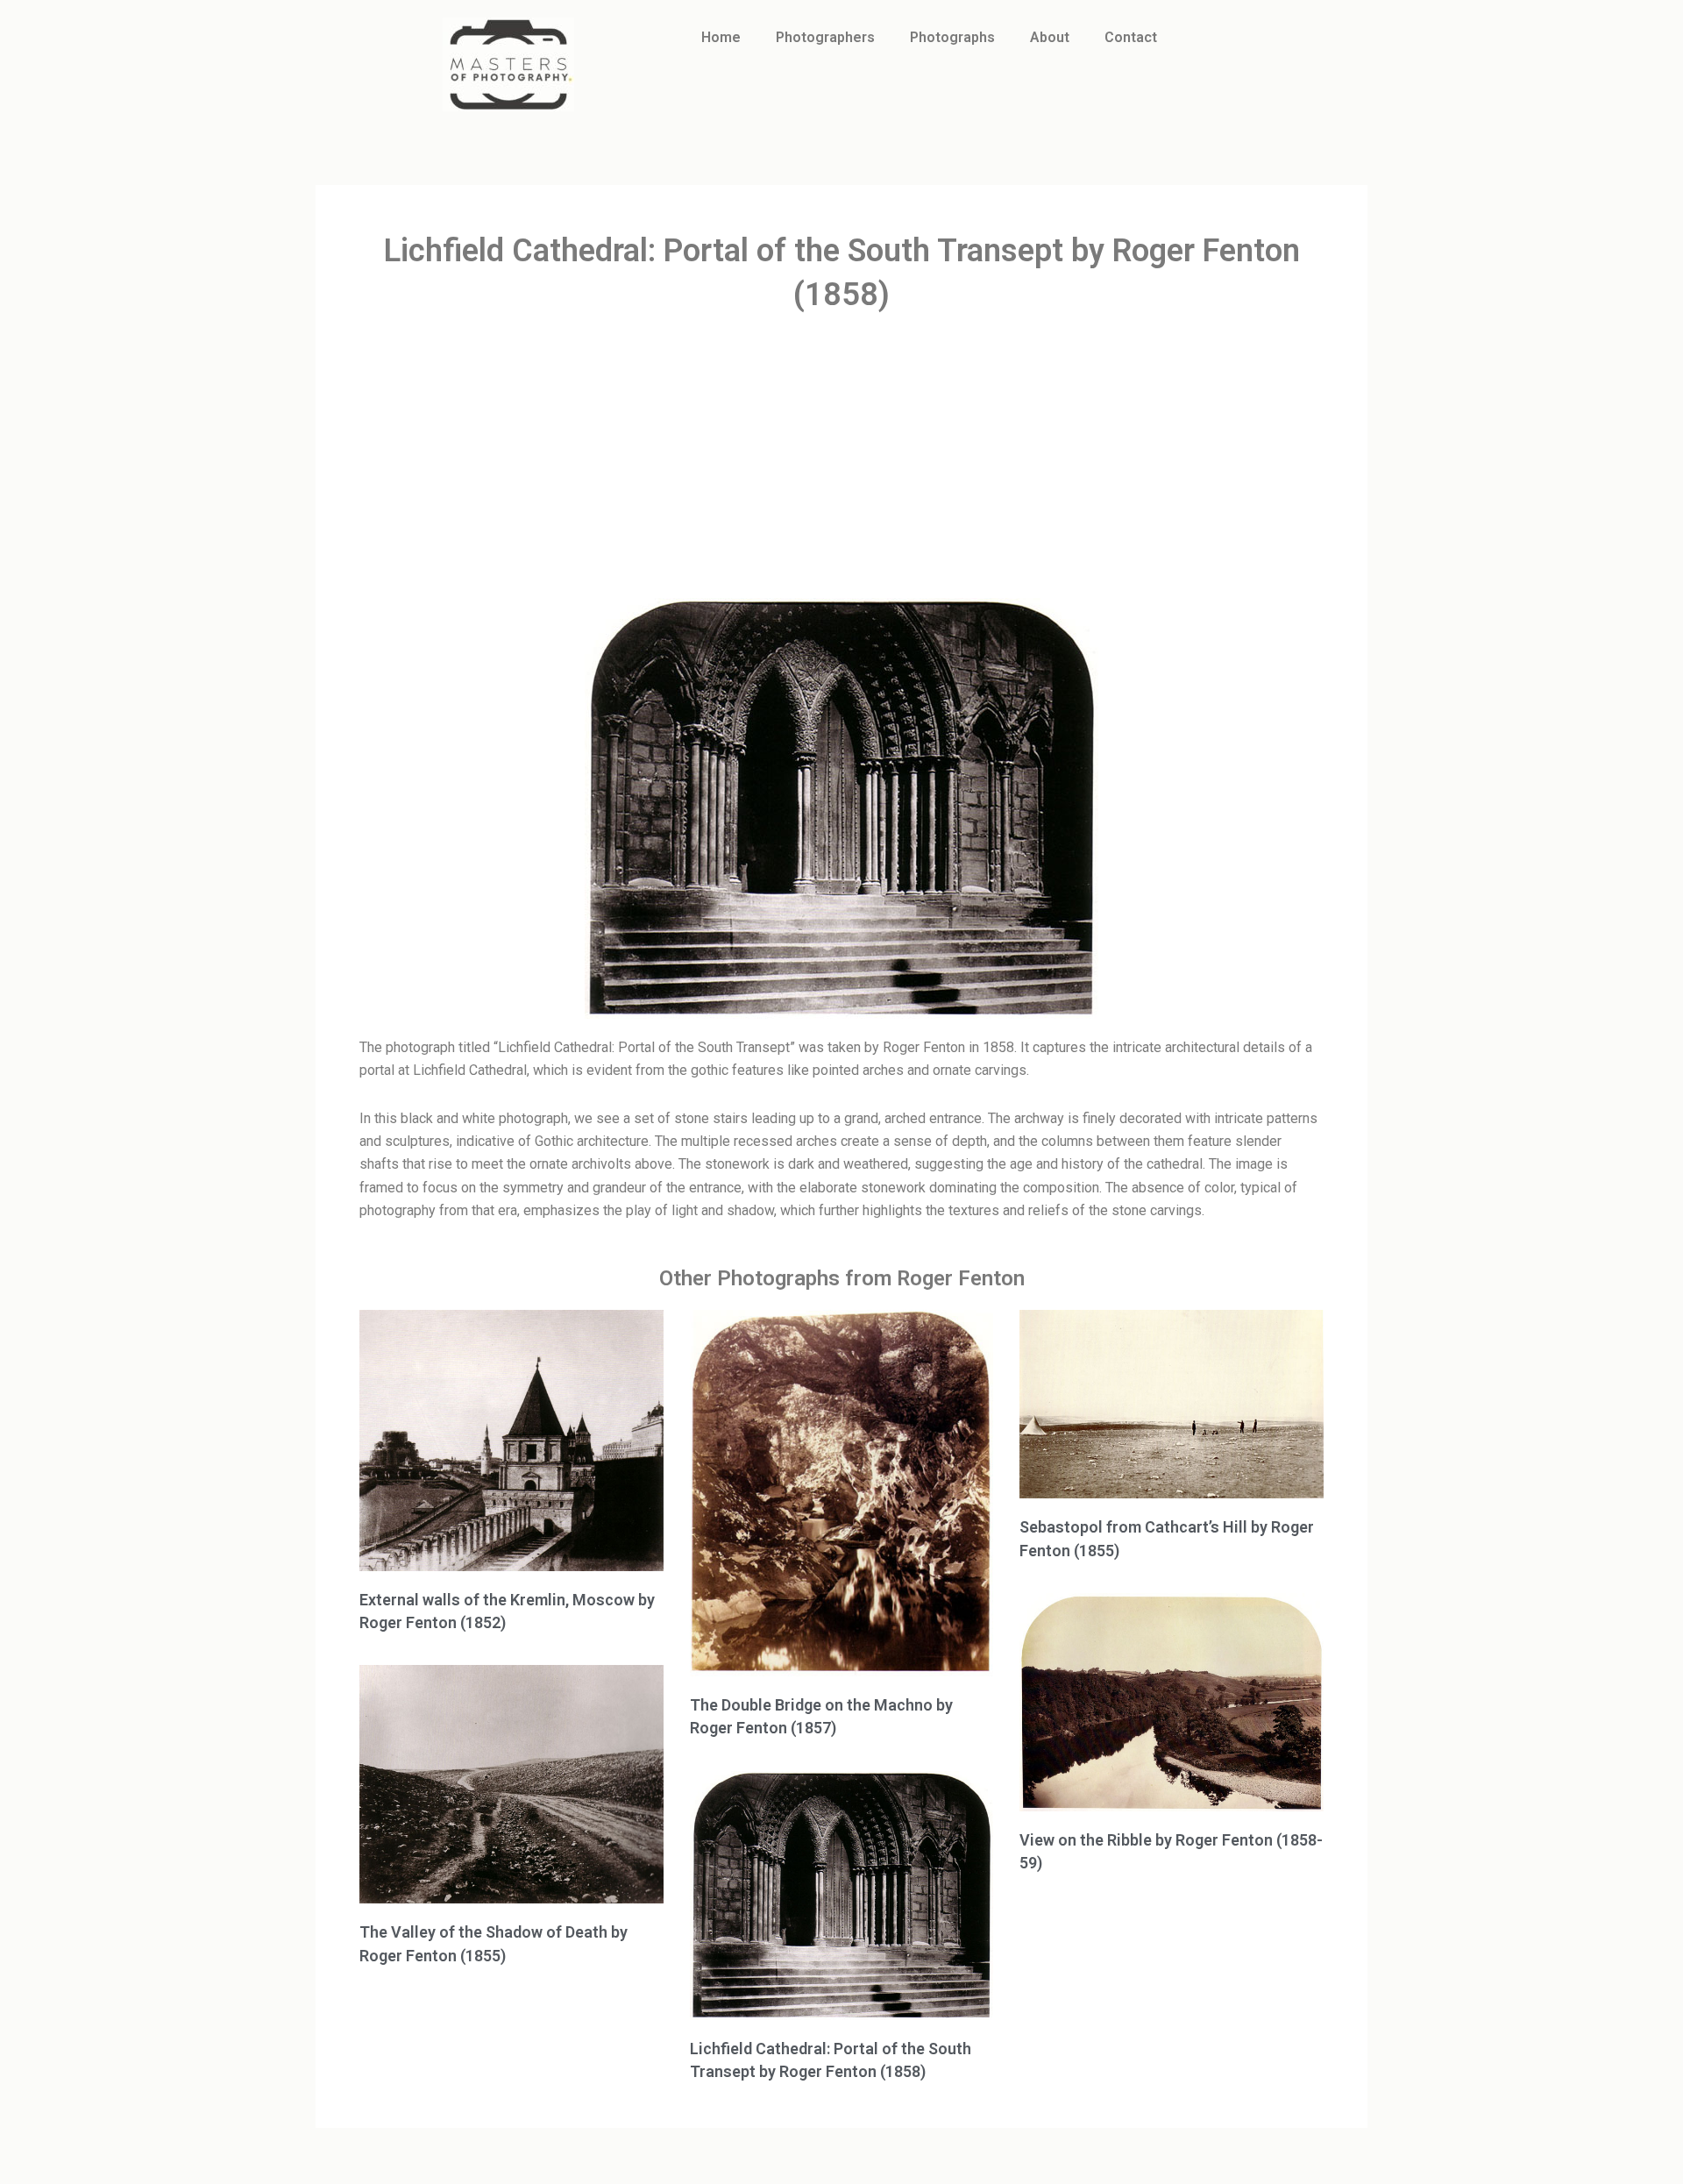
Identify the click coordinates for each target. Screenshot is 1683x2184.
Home (721, 37)
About (1050, 37)
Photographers (825, 37)
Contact (1131, 37)
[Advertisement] (841, 458)
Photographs (952, 37)
